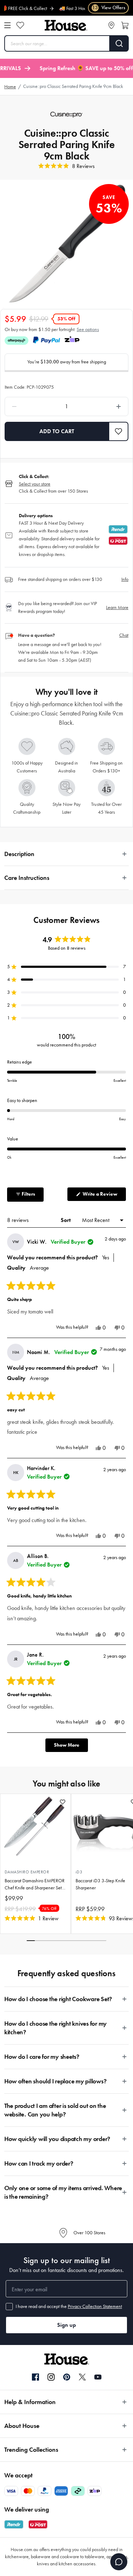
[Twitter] (82, 2377)
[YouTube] (98, 2377)
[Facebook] (35, 2377)
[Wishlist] (20, 25)
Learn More (117, 607)
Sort (66, 1220)
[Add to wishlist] (63, 1802)
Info (125, 579)
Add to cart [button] (57, 431)
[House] (66, 25)
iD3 (79, 1872)
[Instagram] (51, 2377)
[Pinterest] (67, 2377)
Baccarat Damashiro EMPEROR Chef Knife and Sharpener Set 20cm (35, 1885)
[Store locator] (111, 25)
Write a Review (104, 1196)
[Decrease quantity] (30, 406)
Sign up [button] (66, 2325)
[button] (119, 431)
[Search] (119, 43)
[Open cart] (125, 25)
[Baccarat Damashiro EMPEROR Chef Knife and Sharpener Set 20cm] (35, 1827)
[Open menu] (7, 25)
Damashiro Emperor (27, 1872)
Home (10, 87)
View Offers (109, 8)
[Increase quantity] (103, 406)
